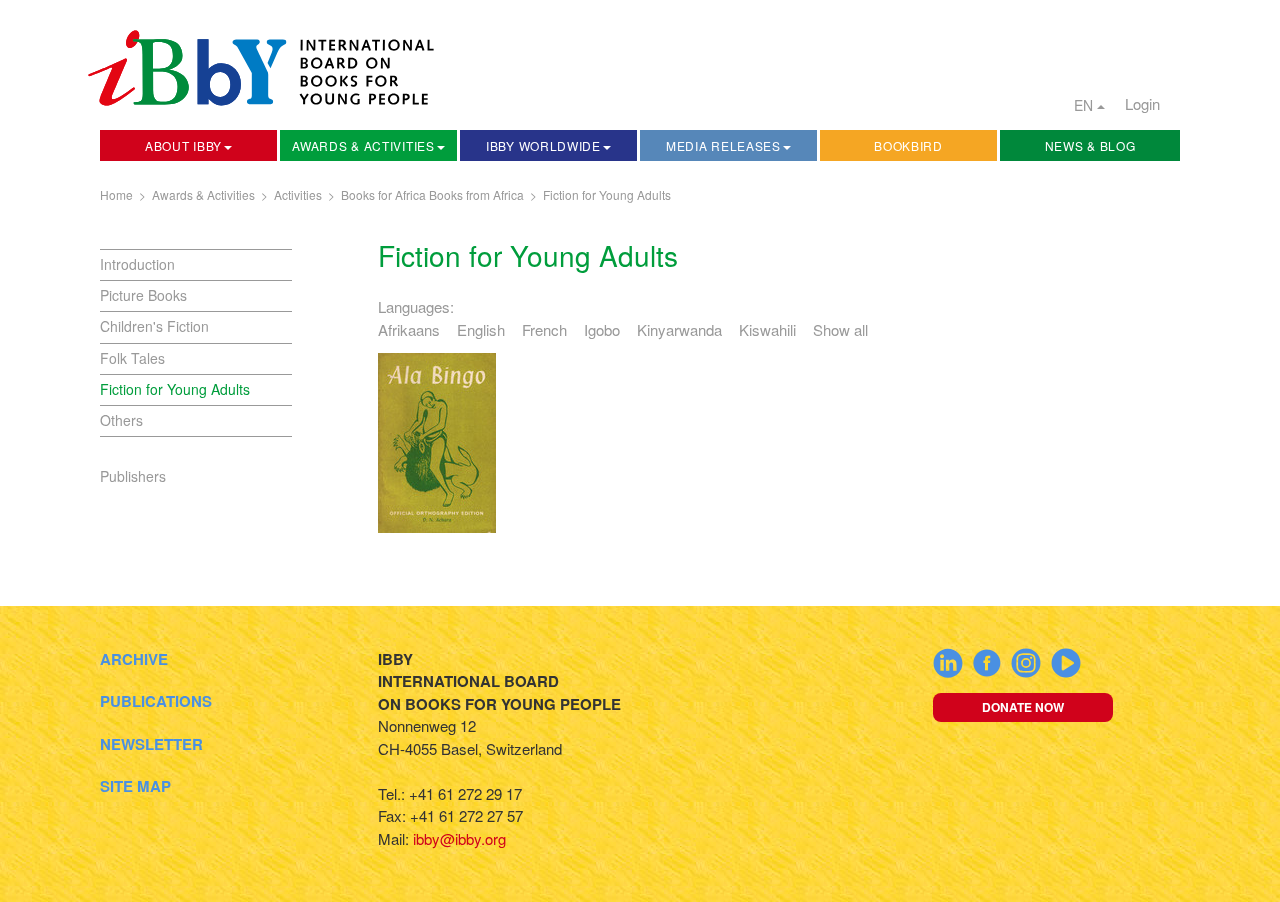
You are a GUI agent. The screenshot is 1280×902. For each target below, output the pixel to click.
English (481, 329)
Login (1142, 103)
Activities (298, 194)
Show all (840, 329)
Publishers (133, 476)
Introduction (137, 264)
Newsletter (151, 744)
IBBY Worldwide (543, 145)
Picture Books (143, 295)
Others (121, 420)
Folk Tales (132, 358)
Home (116, 194)
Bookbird (908, 145)
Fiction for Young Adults (607, 194)
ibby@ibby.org (459, 838)
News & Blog (1090, 145)
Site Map (135, 786)
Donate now (1023, 707)
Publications (156, 701)
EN (1085, 105)
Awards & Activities (363, 145)
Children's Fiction (154, 326)
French (544, 329)
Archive (134, 659)
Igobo (602, 329)
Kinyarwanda (679, 329)
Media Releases (723, 145)
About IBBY (183, 145)
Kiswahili (767, 329)
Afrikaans (409, 329)
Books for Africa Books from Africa (432, 194)
